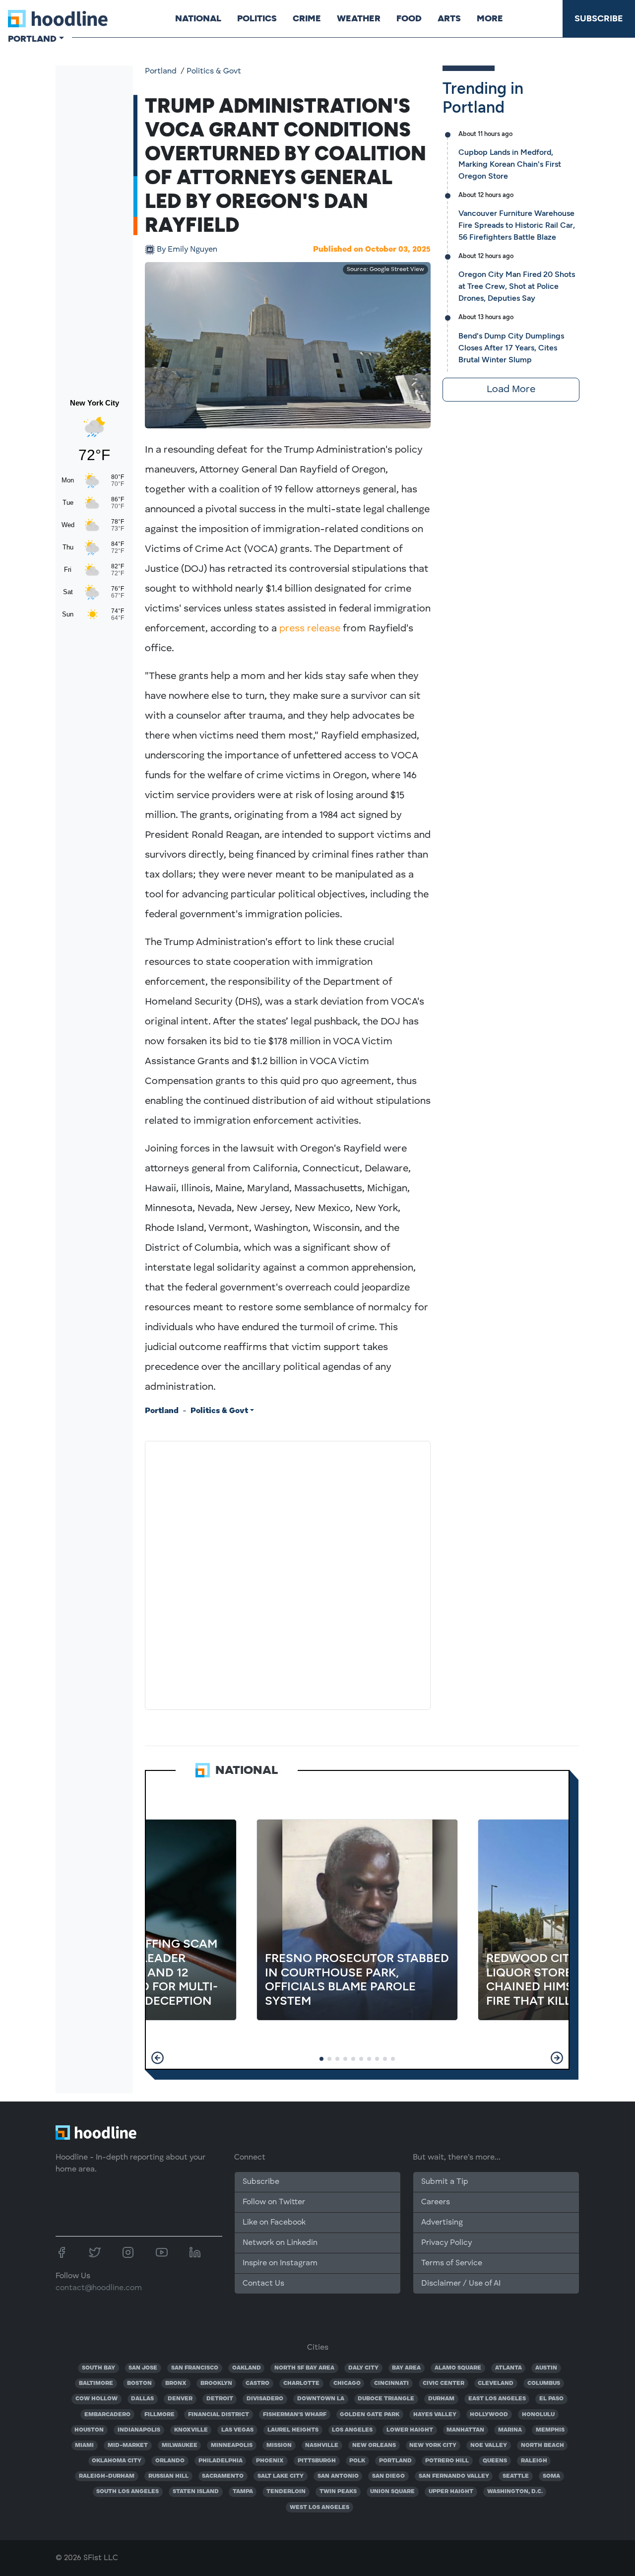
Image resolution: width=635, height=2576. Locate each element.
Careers (436, 2202)
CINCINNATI (391, 2383)
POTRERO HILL (447, 2461)
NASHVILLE (322, 2445)
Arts (449, 18)
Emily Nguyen (187, 250)
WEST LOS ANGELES (319, 2508)
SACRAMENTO (223, 2476)
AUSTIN (546, 2368)
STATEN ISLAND (196, 2492)
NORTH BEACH (542, 2445)
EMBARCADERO (107, 2415)
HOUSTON (89, 2430)
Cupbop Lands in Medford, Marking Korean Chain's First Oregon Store (510, 164)
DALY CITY (363, 2368)
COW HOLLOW (96, 2399)
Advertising (442, 2223)
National (198, 18)
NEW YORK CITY (433, 2445)
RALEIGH (534, 2461)
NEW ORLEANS (374, 2445)
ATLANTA (508, 2368)
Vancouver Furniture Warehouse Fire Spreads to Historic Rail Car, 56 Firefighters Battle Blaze (517, 225)
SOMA (551, 2476)
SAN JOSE (143, 2368)
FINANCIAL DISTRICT (219, 2415)
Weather (359, 18)
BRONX (176, 2383)
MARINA (510, 2430)
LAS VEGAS (237, 2430)
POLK (357, 2461)
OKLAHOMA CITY (117, 2461)
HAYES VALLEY (435, 2415)
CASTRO (257, 2383)
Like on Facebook (274, 2223)
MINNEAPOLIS (232, 2445)
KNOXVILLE (191, 2430)
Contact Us (263, 2284)
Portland (161, 71)
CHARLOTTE (301, 2383)
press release (310, 629)
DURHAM (441, 2399)
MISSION (279, 2445)
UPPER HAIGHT (451, 2492)
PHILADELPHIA (221, 2461)
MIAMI (84, 2445)
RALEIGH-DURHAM (107, 2476)
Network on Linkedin (280, 2243)
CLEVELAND (496, 2383)
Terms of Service (452, 2263)
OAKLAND (247, 2368)
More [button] (490, 18)
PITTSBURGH (317, 2461)
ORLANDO (170, 2461)
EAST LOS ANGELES (497, 2399)
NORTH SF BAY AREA (304, 2368)
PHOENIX (270, 2461)
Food (409, 18)
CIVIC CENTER (444, 2383)
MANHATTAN (465, 2430)
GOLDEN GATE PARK (370, 2415)
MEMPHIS (550, 2430)
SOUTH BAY (98, 2368)
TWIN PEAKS (338, 2492)
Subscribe (599, 18)
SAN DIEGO (388, 2476)
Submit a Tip (444, 2182)
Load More (511, 390)
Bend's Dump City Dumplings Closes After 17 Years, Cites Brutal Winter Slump (511, 348)
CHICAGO (347, 2383)
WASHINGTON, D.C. (515, 2492)
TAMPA (243, 2492)
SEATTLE (516, 2476)
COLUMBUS (544, 2383)
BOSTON (139, 2383)
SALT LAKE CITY (281, 2476)
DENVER (180, 2399)
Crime (307, 18)
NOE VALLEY (489, 2445)
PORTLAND (395, 2461)
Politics (257, 18)
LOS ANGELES (352, 2430)
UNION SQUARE (392, 2492)
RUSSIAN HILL (168, 2476)
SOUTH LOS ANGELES (127, 2492)
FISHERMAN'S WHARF (295, 2415)
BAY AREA (406, 2368)
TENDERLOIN (286, 2492)
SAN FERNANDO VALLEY (454, 2476)
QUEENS (495, 2461)
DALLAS (142, 2399)
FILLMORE (159, 2415)
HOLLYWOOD (489, 2415)
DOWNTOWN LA (321, 2399)
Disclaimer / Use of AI (461, 2284)
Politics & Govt (214, 71)
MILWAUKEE (180, 2445)
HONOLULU (538, 2415)
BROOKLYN (216, 2383)
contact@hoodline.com (99, 2288)
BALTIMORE (96, 2383)
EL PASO (551, 2399)
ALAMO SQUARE (458, 2368)
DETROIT (220, 2399)
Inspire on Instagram (280, 2263)
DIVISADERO (265, 2399)
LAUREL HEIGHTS (293, 2430)
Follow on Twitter (274, 2202)
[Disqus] (288, 1573)
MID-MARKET (128, 2445)
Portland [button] (32, 39)
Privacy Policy (446, 2243)
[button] (158, 2058)
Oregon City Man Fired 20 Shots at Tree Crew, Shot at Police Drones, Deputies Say (517, 286)
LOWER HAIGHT (410, 2430)
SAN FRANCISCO (195, 2368)
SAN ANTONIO (338, 2476)
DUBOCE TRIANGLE (386, 2399)
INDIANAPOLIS (139, 2430)
